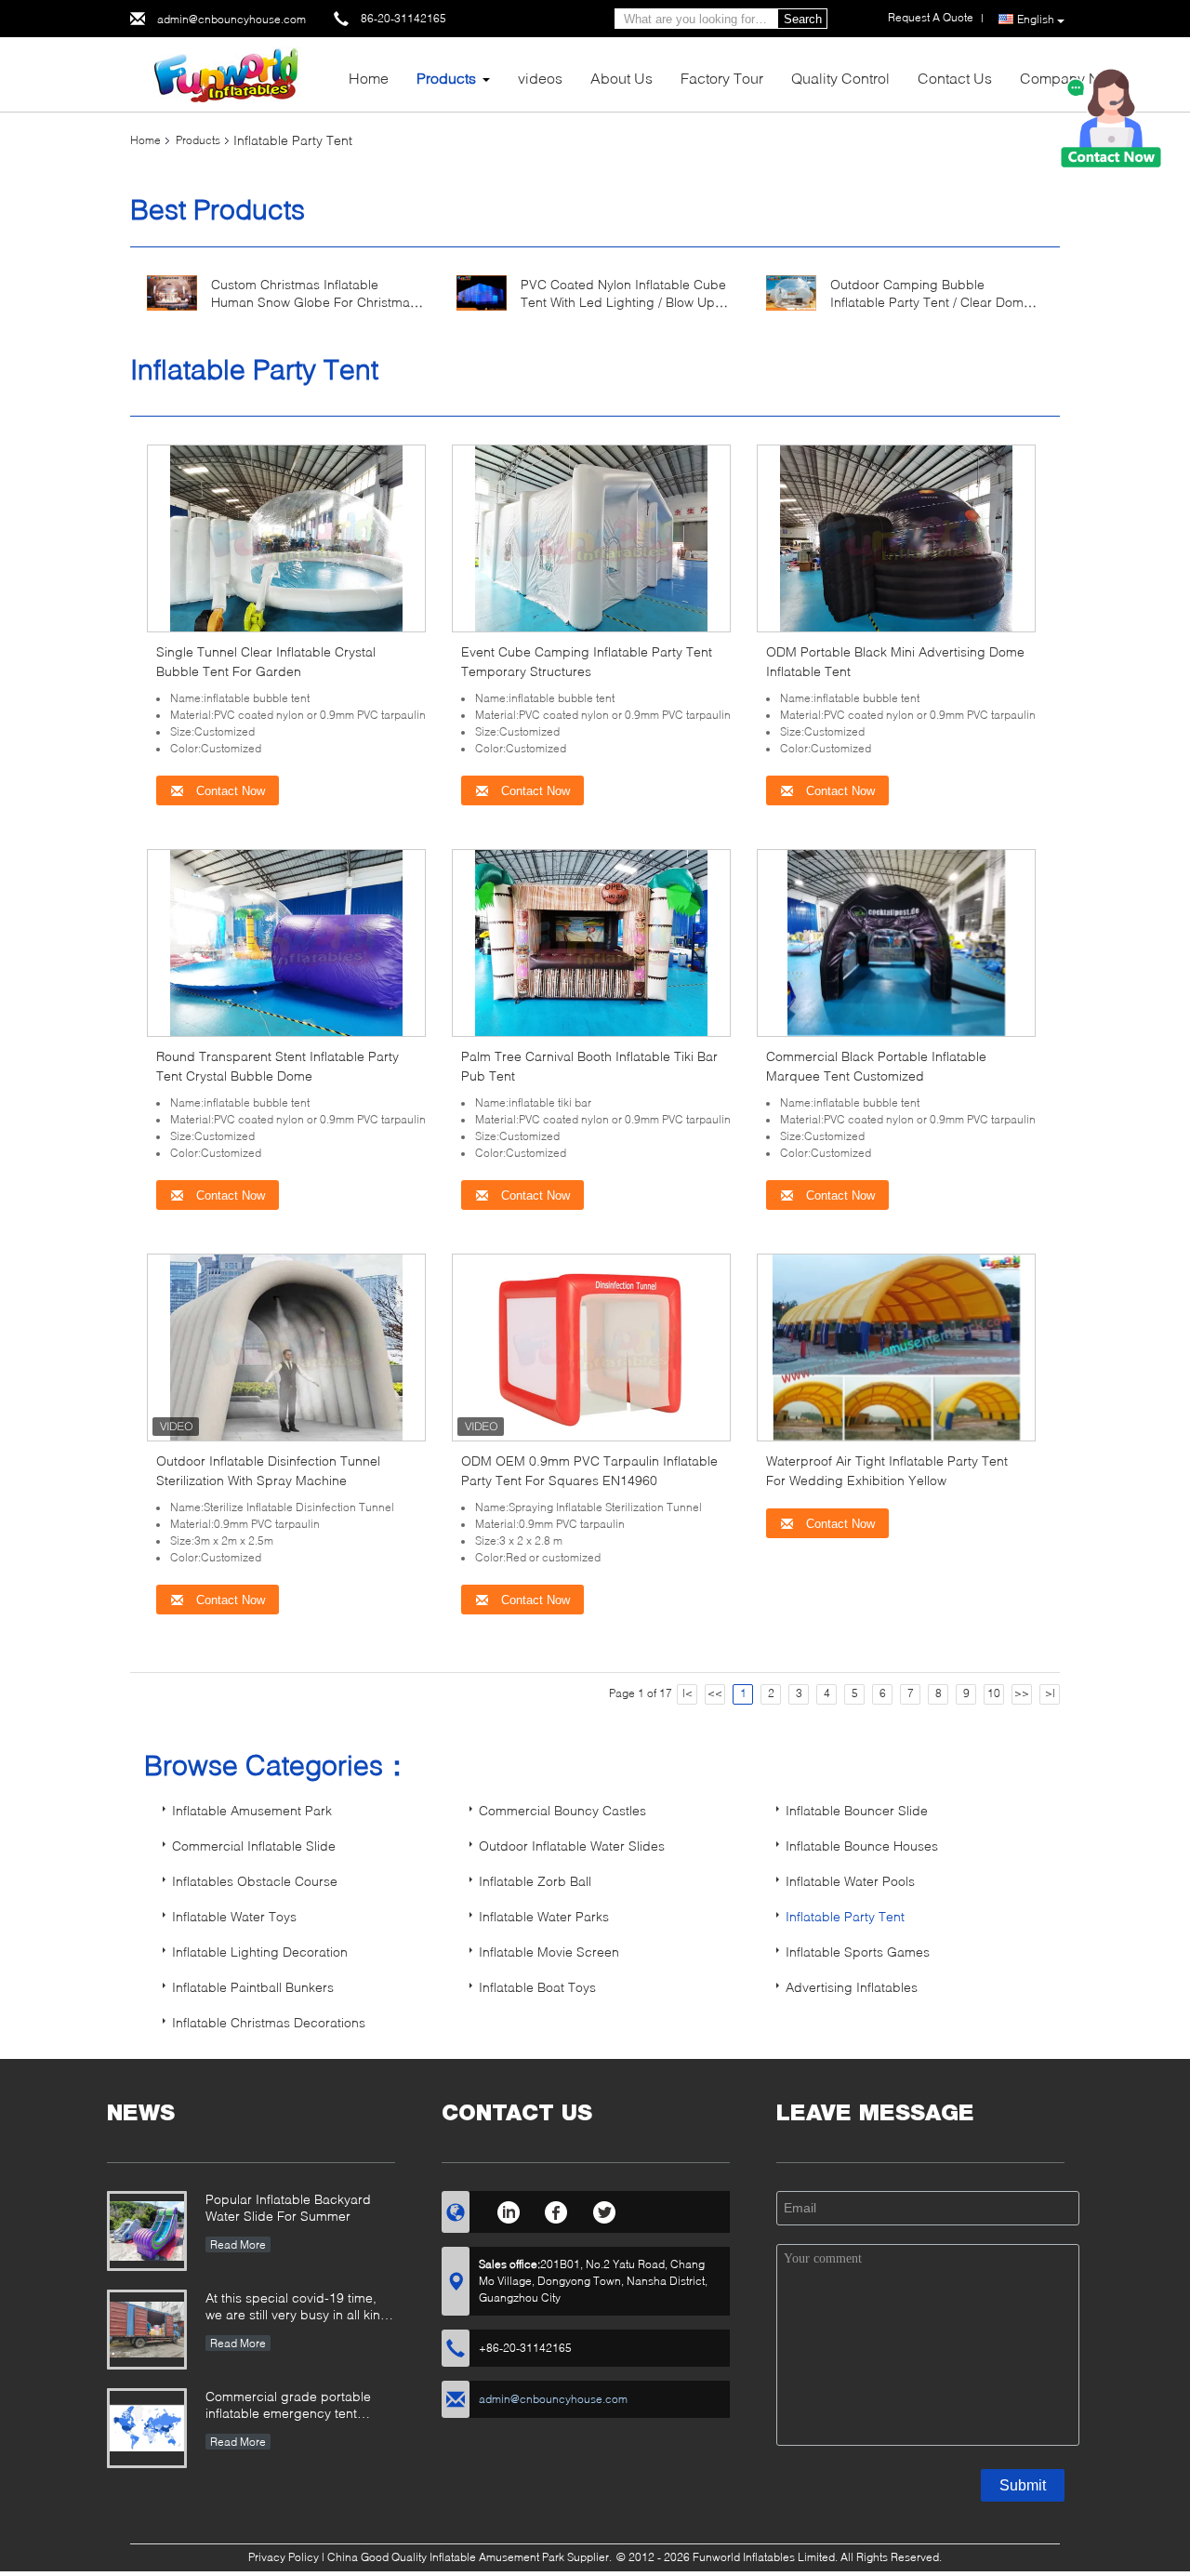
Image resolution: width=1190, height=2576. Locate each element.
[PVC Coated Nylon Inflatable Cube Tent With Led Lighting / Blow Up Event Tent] (482, 292)
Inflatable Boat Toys (537, 1987)
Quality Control (840, 78)
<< (715, 1693)
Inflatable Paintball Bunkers (253, 1987)
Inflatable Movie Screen (549, 1952)
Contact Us (955, 78)
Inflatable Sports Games (858, 1952)
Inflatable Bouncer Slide (857, 1810)
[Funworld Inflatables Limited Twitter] (605, 2210)
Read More (238, 2244)
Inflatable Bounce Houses (862, 1846)
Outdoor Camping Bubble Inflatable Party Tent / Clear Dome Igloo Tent (931, 302)
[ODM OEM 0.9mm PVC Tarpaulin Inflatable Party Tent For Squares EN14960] (591, 1346)
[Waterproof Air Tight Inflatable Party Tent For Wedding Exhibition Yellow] (897, 1346)
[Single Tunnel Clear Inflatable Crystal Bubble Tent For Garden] (286, 537)
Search (803, 19)
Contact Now (229, 791)
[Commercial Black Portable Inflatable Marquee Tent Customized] (897, 942)
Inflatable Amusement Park (252, 1810)
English (1036, 19)
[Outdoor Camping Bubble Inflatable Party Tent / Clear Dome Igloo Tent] (791, 292)
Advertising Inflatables (852, 1987)
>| (1050, 1693)
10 (994, 1693)
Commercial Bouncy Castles (562, 1810)
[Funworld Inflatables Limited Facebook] (556, 2210)
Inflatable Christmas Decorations (269, 2022)
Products (446, 78)
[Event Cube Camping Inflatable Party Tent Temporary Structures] (591, 537)
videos (540, 78)
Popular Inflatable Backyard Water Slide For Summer (288, 2207)
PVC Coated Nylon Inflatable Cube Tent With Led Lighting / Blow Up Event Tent (623, 302)
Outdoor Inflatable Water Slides (572, 1846)
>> (1022, 1693)
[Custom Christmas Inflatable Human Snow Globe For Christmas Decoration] (172, 292)
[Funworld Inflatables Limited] (232, 73)
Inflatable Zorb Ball (535, 1881)
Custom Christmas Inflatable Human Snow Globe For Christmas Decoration (314, 302)
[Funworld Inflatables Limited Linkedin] (508, 2210)
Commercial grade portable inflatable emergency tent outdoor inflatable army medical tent (300, 2406)
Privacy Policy (284, 2557)
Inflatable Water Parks (544, 1916)
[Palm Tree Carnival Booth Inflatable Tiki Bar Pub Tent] (591, 942)
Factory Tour (722, 78)
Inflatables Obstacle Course (255, 1881)
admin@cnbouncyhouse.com (231, 19)
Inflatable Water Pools (850, 1881)
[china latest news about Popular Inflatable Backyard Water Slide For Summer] (147, 2231)
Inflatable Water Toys (234, 1916)
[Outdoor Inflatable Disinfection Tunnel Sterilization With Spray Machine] (286, 1346)
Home (369, 78)
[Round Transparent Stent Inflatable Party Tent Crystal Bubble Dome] (286, 942)
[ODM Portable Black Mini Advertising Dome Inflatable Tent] (896, 537)
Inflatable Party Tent (845, 1916)
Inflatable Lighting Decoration (260, 1952)
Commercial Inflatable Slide (254, 1846)
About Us (621, 78)
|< (688, 1693)
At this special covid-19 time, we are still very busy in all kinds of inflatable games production (300, 2308)
